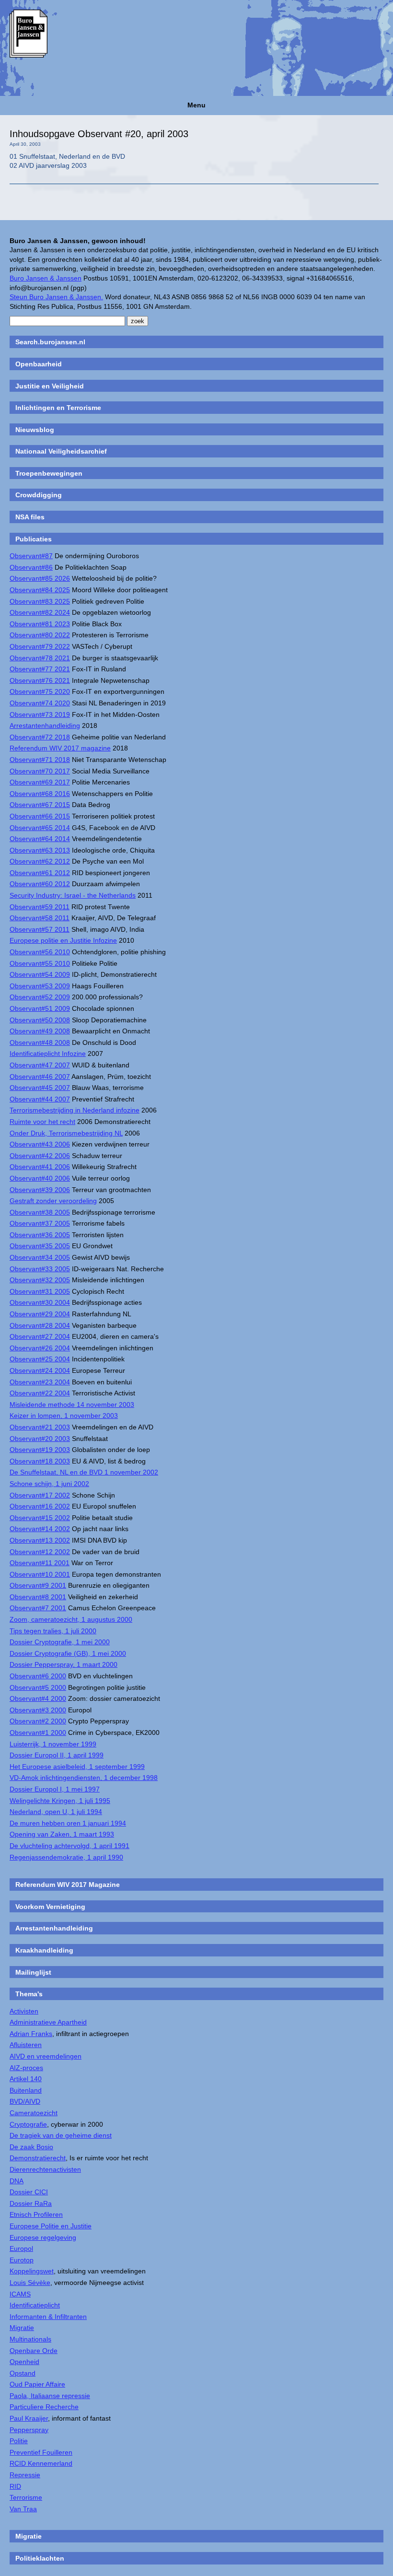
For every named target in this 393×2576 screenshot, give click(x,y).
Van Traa (23, 2509)
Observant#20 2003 (40, 1439)
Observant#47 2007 (40, 1065)
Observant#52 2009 (40, 997)
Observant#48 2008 (40, 1042)
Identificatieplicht (35, 2305)
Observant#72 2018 (40, 737)
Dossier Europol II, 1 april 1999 (57, 1755)
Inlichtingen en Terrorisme (58, 408)
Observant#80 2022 (40, 635)
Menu (196, 105)
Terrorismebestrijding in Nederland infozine (75, 1110)
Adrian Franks (31, 2034)
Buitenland (26, 2090)
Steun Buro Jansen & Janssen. (56, 297)
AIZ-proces (26, 2068)
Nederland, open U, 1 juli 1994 (56, 1812)
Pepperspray (29, 2430)
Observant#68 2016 (40, 794)
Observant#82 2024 (40, 612)
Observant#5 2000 (38, 1687)
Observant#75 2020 (40, 691)
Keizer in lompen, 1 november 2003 (64, 1416)
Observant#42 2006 (40, 1156)
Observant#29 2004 (40, 1314)
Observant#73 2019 (40, 714)
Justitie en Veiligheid (50, 386)
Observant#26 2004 (40, 1348)
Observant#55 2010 (40, 963)
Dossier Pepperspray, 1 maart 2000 (64, 1664)
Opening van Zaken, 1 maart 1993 (62, 1834)
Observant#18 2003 (40, 1461)
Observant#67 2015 (40, 805)
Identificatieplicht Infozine (48, 1054)
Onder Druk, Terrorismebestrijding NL (66, 1133)
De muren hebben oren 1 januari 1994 (68, 1823)
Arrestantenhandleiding (45, 726)
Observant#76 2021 (40, 680)
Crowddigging (39, 495)
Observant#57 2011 (40, 929)
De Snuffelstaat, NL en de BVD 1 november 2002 (84, 1472)
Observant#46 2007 (40, 1077)
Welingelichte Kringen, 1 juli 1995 (60, 1801)
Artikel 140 (26, 2079)
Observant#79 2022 (40, 646)
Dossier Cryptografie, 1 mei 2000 (60, 1642)
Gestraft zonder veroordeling (53, 1201)
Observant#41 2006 (40, 1167)
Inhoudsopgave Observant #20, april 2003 (99, 134)
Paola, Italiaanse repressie (50, 2396)
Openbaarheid (39, 364)
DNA (17, 2181)
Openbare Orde (34, 2351)
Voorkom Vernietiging (50, 1907)
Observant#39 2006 (40, 1190)
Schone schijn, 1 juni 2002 (49, 1484)
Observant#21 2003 (40, 1427)
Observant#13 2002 (40, 1540)
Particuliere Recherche (44, 2407)
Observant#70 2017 (40, 771)
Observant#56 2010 (40, 952)
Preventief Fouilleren (41, 2452)
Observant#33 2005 (40, 1269)
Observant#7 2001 (38, 1608)
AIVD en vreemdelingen (46, 2056)
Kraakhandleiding (44, 1950)
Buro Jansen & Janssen (46, 278)
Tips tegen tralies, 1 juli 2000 (53, 1631)
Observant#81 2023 (40, 624)
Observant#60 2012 (40, 884)
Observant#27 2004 (40, 1336)
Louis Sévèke (30, 2283)
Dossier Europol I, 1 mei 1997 (55, 1789)
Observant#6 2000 (38, 1676)
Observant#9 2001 (38, 1585)
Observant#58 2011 (40, 918)
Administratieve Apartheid (48, 2022)
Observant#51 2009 (40, 1008)
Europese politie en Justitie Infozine (63, 940)
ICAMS (20, 2294)
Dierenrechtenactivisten (45, 2169)
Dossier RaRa (31, 2203)
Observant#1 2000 (38, 1733)
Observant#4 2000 (38, 1698)
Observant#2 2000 (38, 1721)
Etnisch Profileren (36, 2214)
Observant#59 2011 (40, 907)
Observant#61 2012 (40, 873)
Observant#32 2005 (40, 1280)
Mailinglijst (33, 1972)
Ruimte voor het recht (42, 1122)
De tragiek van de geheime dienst (61, 2135)
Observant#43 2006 (40, 1144)
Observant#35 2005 (40, 1246)
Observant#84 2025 (40, 590)
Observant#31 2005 (40, 1291)
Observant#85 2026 (40, 578)
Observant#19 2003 (40, 1450)
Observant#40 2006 (40, 1178)
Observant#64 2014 (40, 839)
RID (15, 2486)
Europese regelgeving (43, 2237)
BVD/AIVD (25, 2101)
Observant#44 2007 (40, 1099)
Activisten (24, 2011)
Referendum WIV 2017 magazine (60, 748)
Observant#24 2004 (40, 1370)
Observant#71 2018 (40, 760)
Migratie (22, 2328)
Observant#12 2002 (40, 1552)
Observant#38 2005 (40, 1212)
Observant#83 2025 (40, 601)
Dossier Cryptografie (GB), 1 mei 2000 (68, 1653)
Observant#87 (31, 556)
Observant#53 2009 (40, 986)
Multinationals (30, 2339)
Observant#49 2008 (40, 1031)
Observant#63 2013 (40, 850)
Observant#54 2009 (40, 974)
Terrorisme (26, 2497)
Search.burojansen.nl (50, 342)
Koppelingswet (32, 2271)
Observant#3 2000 (38, 1710)
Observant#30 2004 (40, 1302)
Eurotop (22, 2260)
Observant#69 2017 (40, 782)
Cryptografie (28, 2124)
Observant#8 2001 (38, 1597)
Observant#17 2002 (40, 1495)
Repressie (25, 2475)
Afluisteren (26, 2045)
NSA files (30, 517)
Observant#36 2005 (40, 1235)
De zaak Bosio (31, 2147)
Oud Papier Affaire (37, 2384)
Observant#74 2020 (40, 703)
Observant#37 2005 (40, 1223)
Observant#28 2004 (40, 1325)
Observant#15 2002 (40, 1518)
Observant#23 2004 (40, 1382)
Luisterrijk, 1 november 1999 (53, 1744)
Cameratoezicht (34, 2113)
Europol (21, 2248)
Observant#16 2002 (40, 1506)
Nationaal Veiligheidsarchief (61, 451)
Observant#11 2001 (40, 1563)
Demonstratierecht (38, 2158)
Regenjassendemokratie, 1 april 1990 (66, 1857)
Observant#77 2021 (40, 669)
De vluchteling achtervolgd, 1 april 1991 (69, 1846)
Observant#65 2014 (40, 828)
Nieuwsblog (35, 430)
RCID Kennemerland (41, 2463)
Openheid (24, 2362)
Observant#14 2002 (40, 1529)
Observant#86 (31, 567)
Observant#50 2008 (40, 1020)
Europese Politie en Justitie (51, 2226)
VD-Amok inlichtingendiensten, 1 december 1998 (84, 1778)
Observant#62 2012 (40, 861)
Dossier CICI (29, 2192)
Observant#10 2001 (40, 1574)
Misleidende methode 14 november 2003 (72, 1405)
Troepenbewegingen (49, 473)
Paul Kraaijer (29, 2418)
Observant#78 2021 (40, 658)
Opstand (23, 2373)
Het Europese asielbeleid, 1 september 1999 (77, 1767)
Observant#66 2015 (40, 816)
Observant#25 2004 (40, 1359)
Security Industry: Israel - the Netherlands (73, 895)
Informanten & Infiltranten (48, 2317)
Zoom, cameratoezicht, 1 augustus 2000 (71, 1619)
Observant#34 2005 (40, 1257)
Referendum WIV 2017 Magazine (68, 1885)
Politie (19, 2441)
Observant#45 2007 (40, 1088)
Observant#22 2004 (40, 1393)
